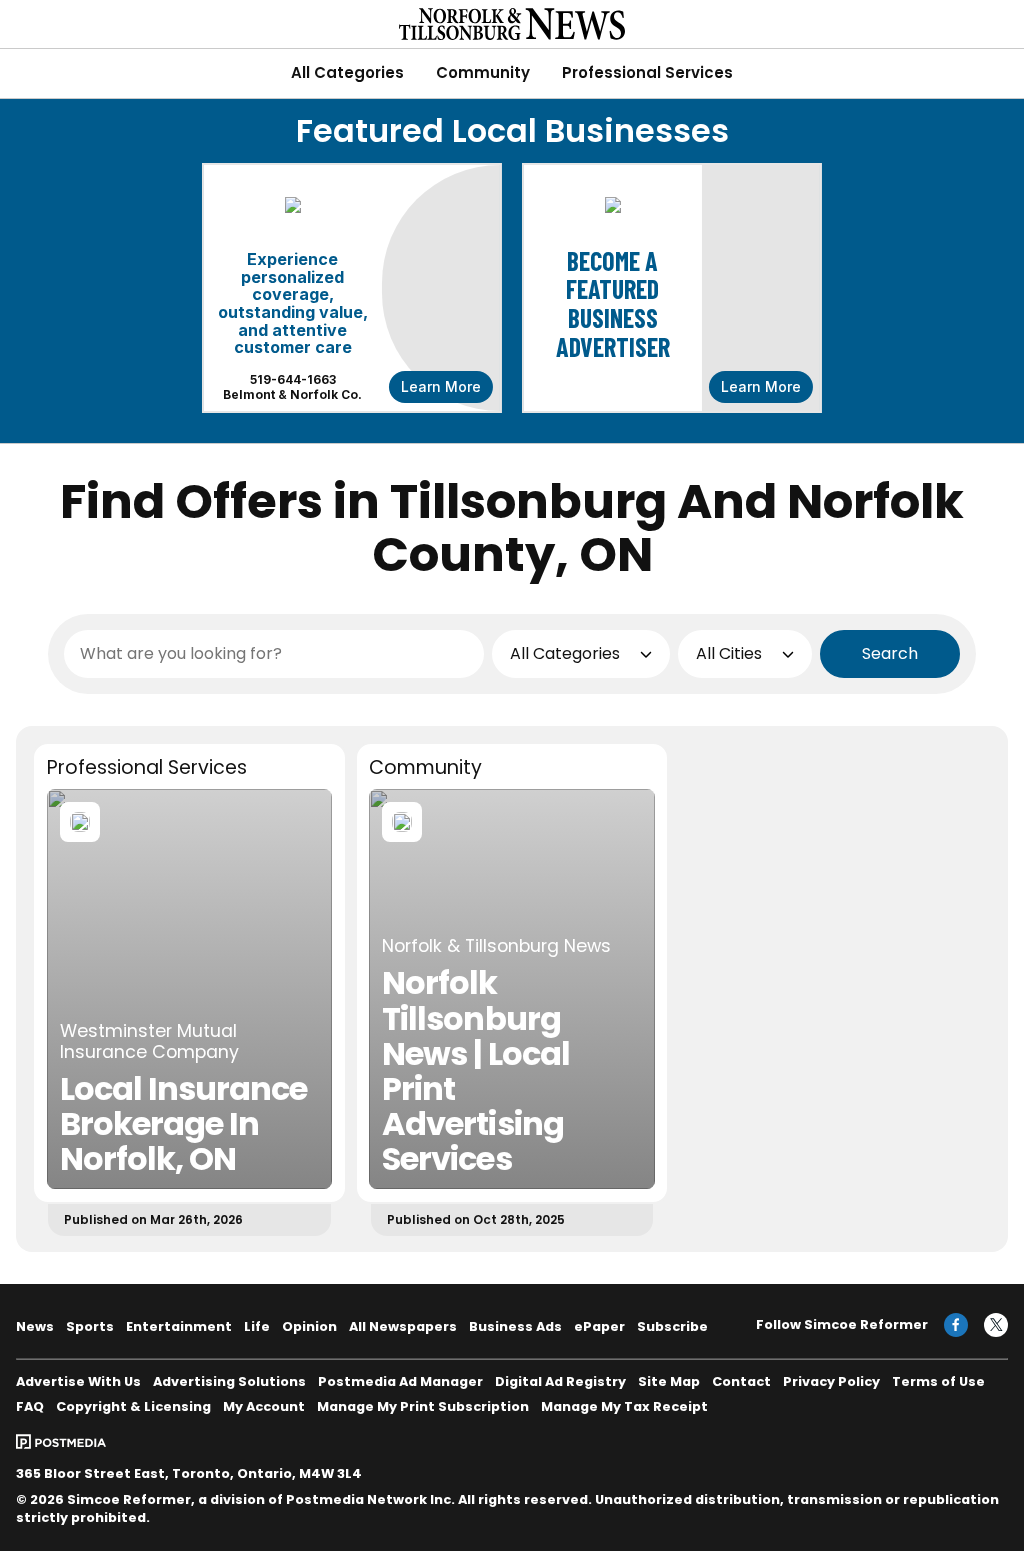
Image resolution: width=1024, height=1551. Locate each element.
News (35, 1326)
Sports (90, 1326)
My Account (264, 1406)
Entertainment (179, 1326)
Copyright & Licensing (133, 1406)
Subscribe (672, 1326)
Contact (741, 1381)
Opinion (309, 1326)
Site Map (669, 1381)
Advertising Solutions (229, 1381)
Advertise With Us (78, 1381)
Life (257, 1326)
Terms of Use (938, 1381)
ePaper (599, 1326)
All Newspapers (403, 1326)
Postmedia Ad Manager (400, 1381)
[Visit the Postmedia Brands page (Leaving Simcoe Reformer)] (61, 1440)
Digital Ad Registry (560, 1381)
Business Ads (515, 1326)
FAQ (30, 1406)
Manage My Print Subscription (423, 1406)
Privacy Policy (831, 1381)
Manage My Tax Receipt (624, 1406)
